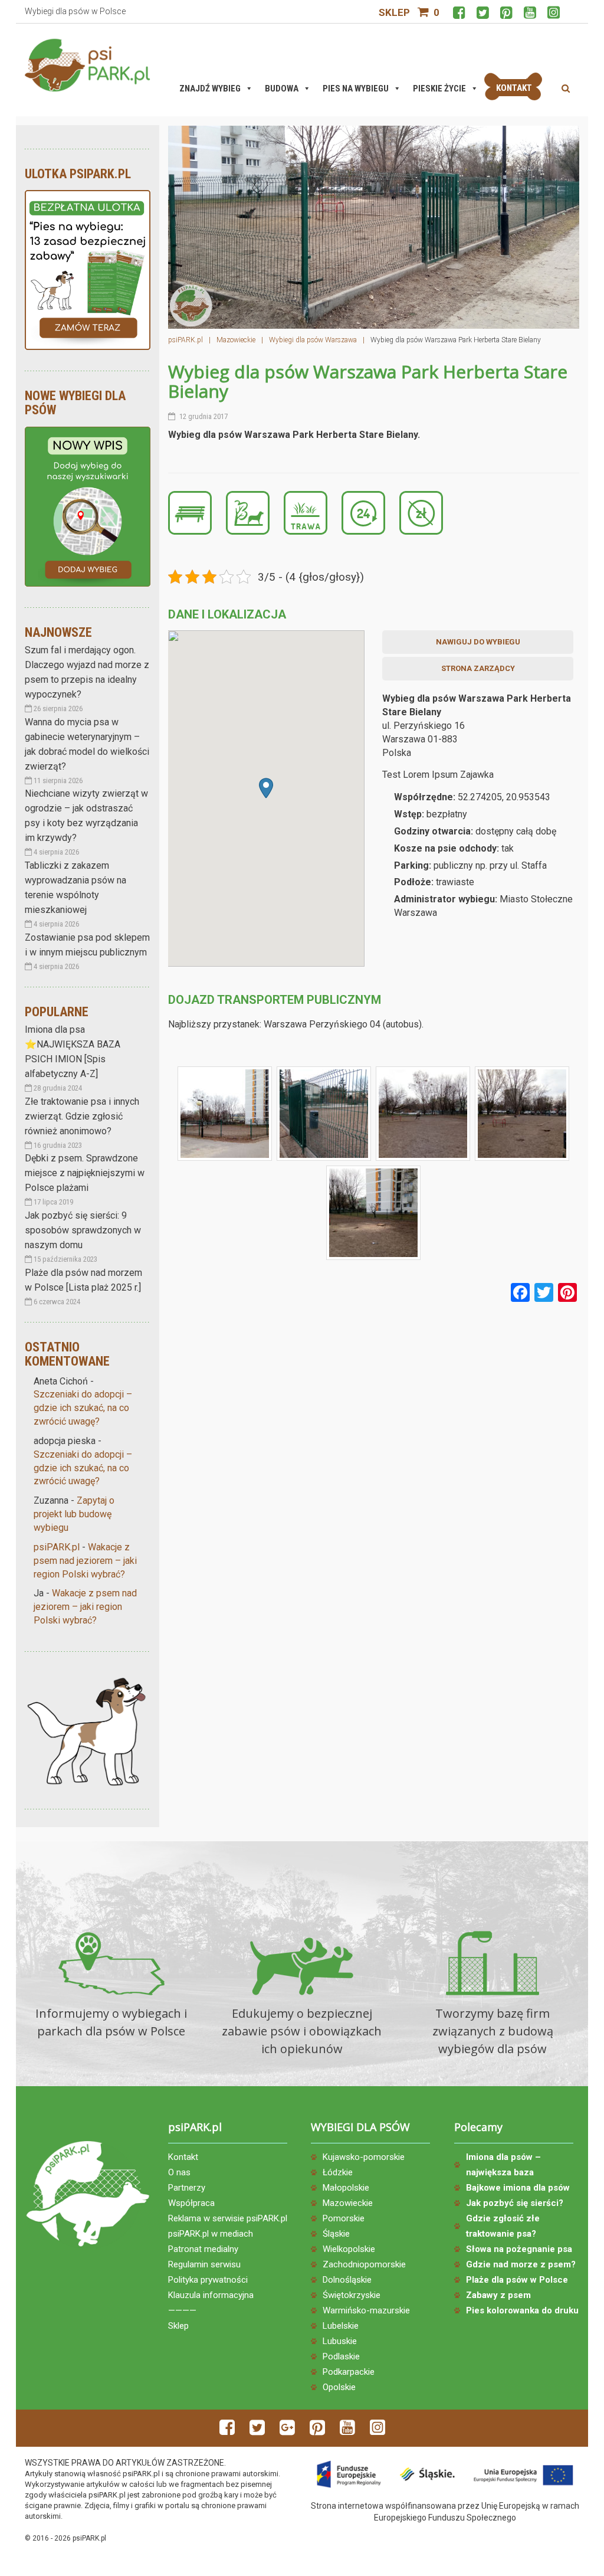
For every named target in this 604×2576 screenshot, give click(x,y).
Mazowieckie (348, 2203)
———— (182, 2310)
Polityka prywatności (208, 2280)
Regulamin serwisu (204, 2264)
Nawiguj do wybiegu (478, 642)
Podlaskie (341, 2356)
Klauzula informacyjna (211, 2295)
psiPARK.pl (57, 1547)
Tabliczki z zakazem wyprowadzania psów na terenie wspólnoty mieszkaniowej (75, 888)
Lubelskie (341, 2326)
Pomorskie (344, 2218)
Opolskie (339, 2387)
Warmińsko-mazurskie (366, 2310)
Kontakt (183, 2157)
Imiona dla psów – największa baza (503, 2165)
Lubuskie (340, 2341)
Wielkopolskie (349, 2249)
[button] (266, 788)
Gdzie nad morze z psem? (521, 2264)
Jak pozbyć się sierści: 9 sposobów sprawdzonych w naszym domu (83, 1230)
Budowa (282, 89)
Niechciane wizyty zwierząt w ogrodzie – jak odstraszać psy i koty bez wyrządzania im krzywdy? (86, 816)
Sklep (394, 12)
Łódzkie (338, 2172)
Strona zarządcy (478, 668)
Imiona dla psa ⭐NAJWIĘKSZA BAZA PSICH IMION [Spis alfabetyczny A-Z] (73, 1052)
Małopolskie (346, 2188)
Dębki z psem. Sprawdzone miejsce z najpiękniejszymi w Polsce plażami (85, 1173)
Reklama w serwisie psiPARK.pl (228, 2218)
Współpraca (191, 2203)
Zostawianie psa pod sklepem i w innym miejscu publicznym (87, 945)
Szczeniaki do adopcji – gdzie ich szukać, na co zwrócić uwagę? (83, 1408)
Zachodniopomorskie (364, 2264)
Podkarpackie (349, 2372)
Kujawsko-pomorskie (364, 2157)
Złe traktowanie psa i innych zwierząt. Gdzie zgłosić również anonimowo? (82, 1116)
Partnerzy (187, 2188)
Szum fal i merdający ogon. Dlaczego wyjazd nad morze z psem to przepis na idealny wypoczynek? (87, 672)
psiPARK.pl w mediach (211, 2234)
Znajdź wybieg (210, 89)
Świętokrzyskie (352, 2295)
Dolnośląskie (347, 2280)
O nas (179, 2172)
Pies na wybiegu (356, 89)
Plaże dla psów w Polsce (517, 2280)
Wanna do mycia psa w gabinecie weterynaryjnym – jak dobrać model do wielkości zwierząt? (87, 744)
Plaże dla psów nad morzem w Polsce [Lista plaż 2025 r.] (83, 1280)
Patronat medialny (203, 2249)
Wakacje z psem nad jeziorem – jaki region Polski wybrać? (85, 1561)
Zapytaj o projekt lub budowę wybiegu (74, 1514)
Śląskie (336, 2234)
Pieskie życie (439, 89)
